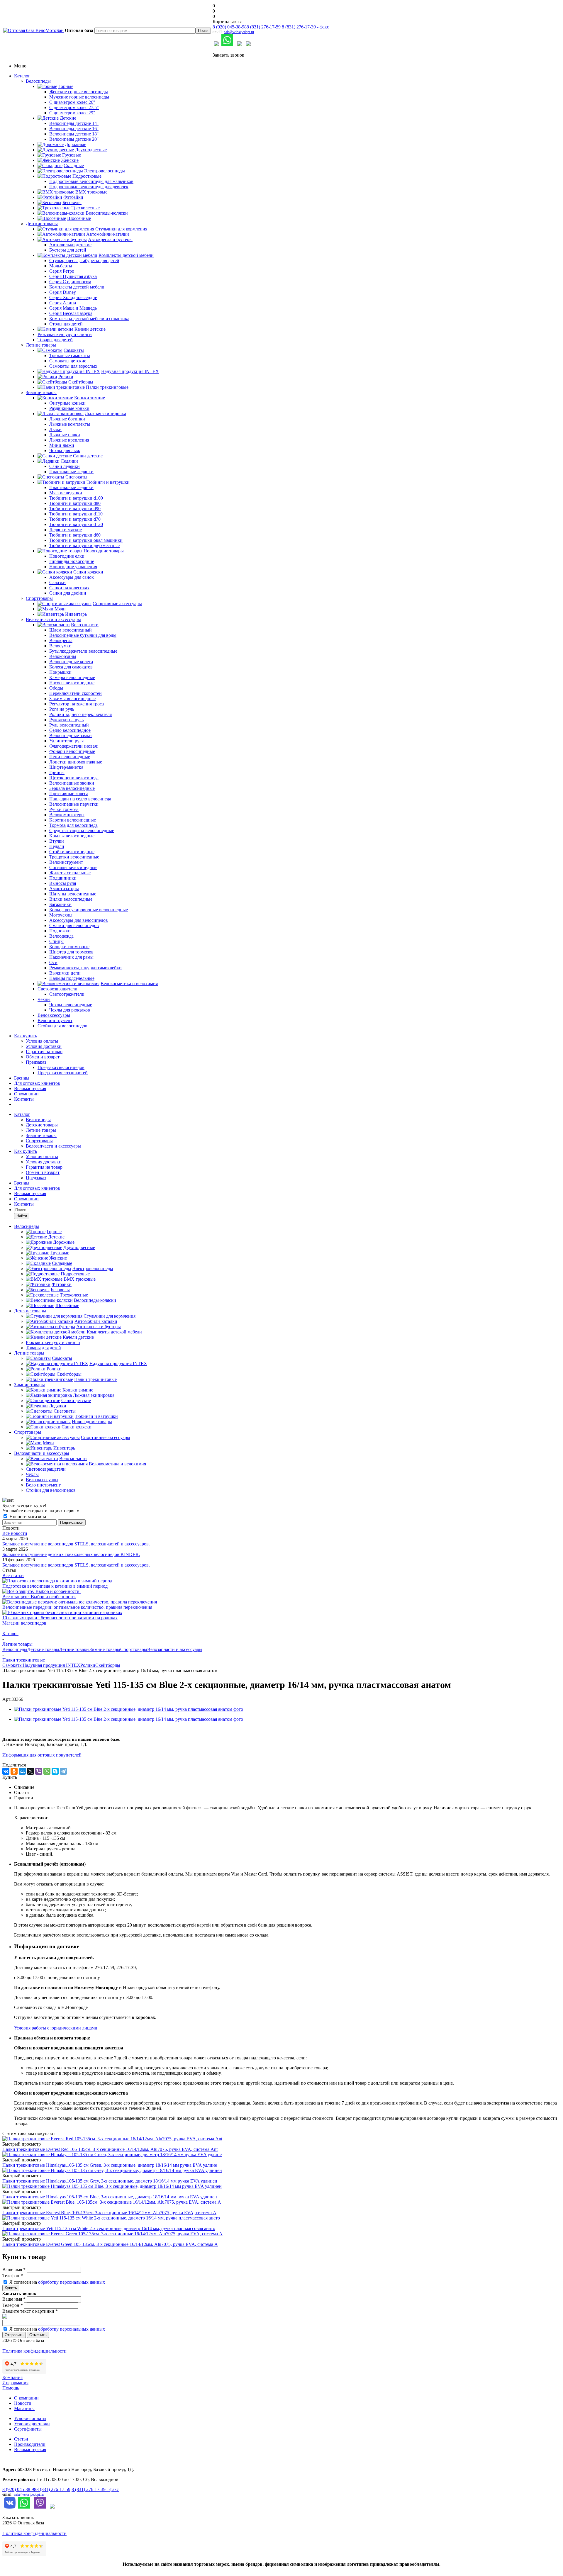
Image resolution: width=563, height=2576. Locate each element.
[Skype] (55, 1771)
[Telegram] (63, 1771)
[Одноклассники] (14, 1771)
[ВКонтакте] (6, 1771)
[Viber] (39, 1771)
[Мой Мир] (22, 1771)
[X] (30, 1771)
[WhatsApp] (47, 1771)
